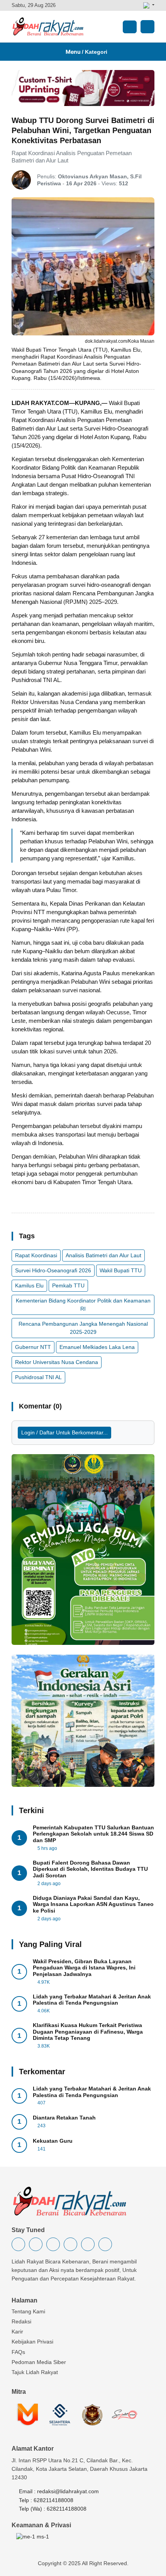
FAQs (18, 2352)
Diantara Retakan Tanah (64, 2118)
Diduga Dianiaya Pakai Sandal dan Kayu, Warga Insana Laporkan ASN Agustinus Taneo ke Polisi (93, 1904)
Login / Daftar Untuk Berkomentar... (64, 1432)
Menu (85, 52)
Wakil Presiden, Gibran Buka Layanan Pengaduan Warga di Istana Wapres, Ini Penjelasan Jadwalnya (84, 1968)
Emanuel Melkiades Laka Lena (97, 1347)
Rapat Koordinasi (36, 1255)
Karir (17, 2332)
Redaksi (21, 2321)
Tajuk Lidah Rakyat (35, 2372)
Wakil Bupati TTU (121, 1270)
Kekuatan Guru (53, 2141)
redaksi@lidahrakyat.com (68, 2491)
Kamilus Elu (29, 1285)
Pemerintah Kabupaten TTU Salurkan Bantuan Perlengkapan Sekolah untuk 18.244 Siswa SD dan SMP (93, 1834)
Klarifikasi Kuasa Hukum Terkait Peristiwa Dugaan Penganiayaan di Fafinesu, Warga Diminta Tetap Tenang (88, 2032)
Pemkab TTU (68, 1285)
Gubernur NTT (33, 1347)
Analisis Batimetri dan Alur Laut (103, 1255)
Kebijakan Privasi (32, 2342)
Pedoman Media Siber (39, 2362)
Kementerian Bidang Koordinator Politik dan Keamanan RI (83, 1305)
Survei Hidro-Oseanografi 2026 (53, 1270)
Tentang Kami (28, 2311)
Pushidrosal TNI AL (38, 1377)
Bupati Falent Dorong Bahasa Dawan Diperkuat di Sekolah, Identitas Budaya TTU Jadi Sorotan (90, 1869)
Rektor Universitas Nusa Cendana (57, 1362)
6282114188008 (53, 2500)
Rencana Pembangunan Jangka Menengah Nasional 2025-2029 (83, 1328)
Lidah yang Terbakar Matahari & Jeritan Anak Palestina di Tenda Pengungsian (92, 2000)
